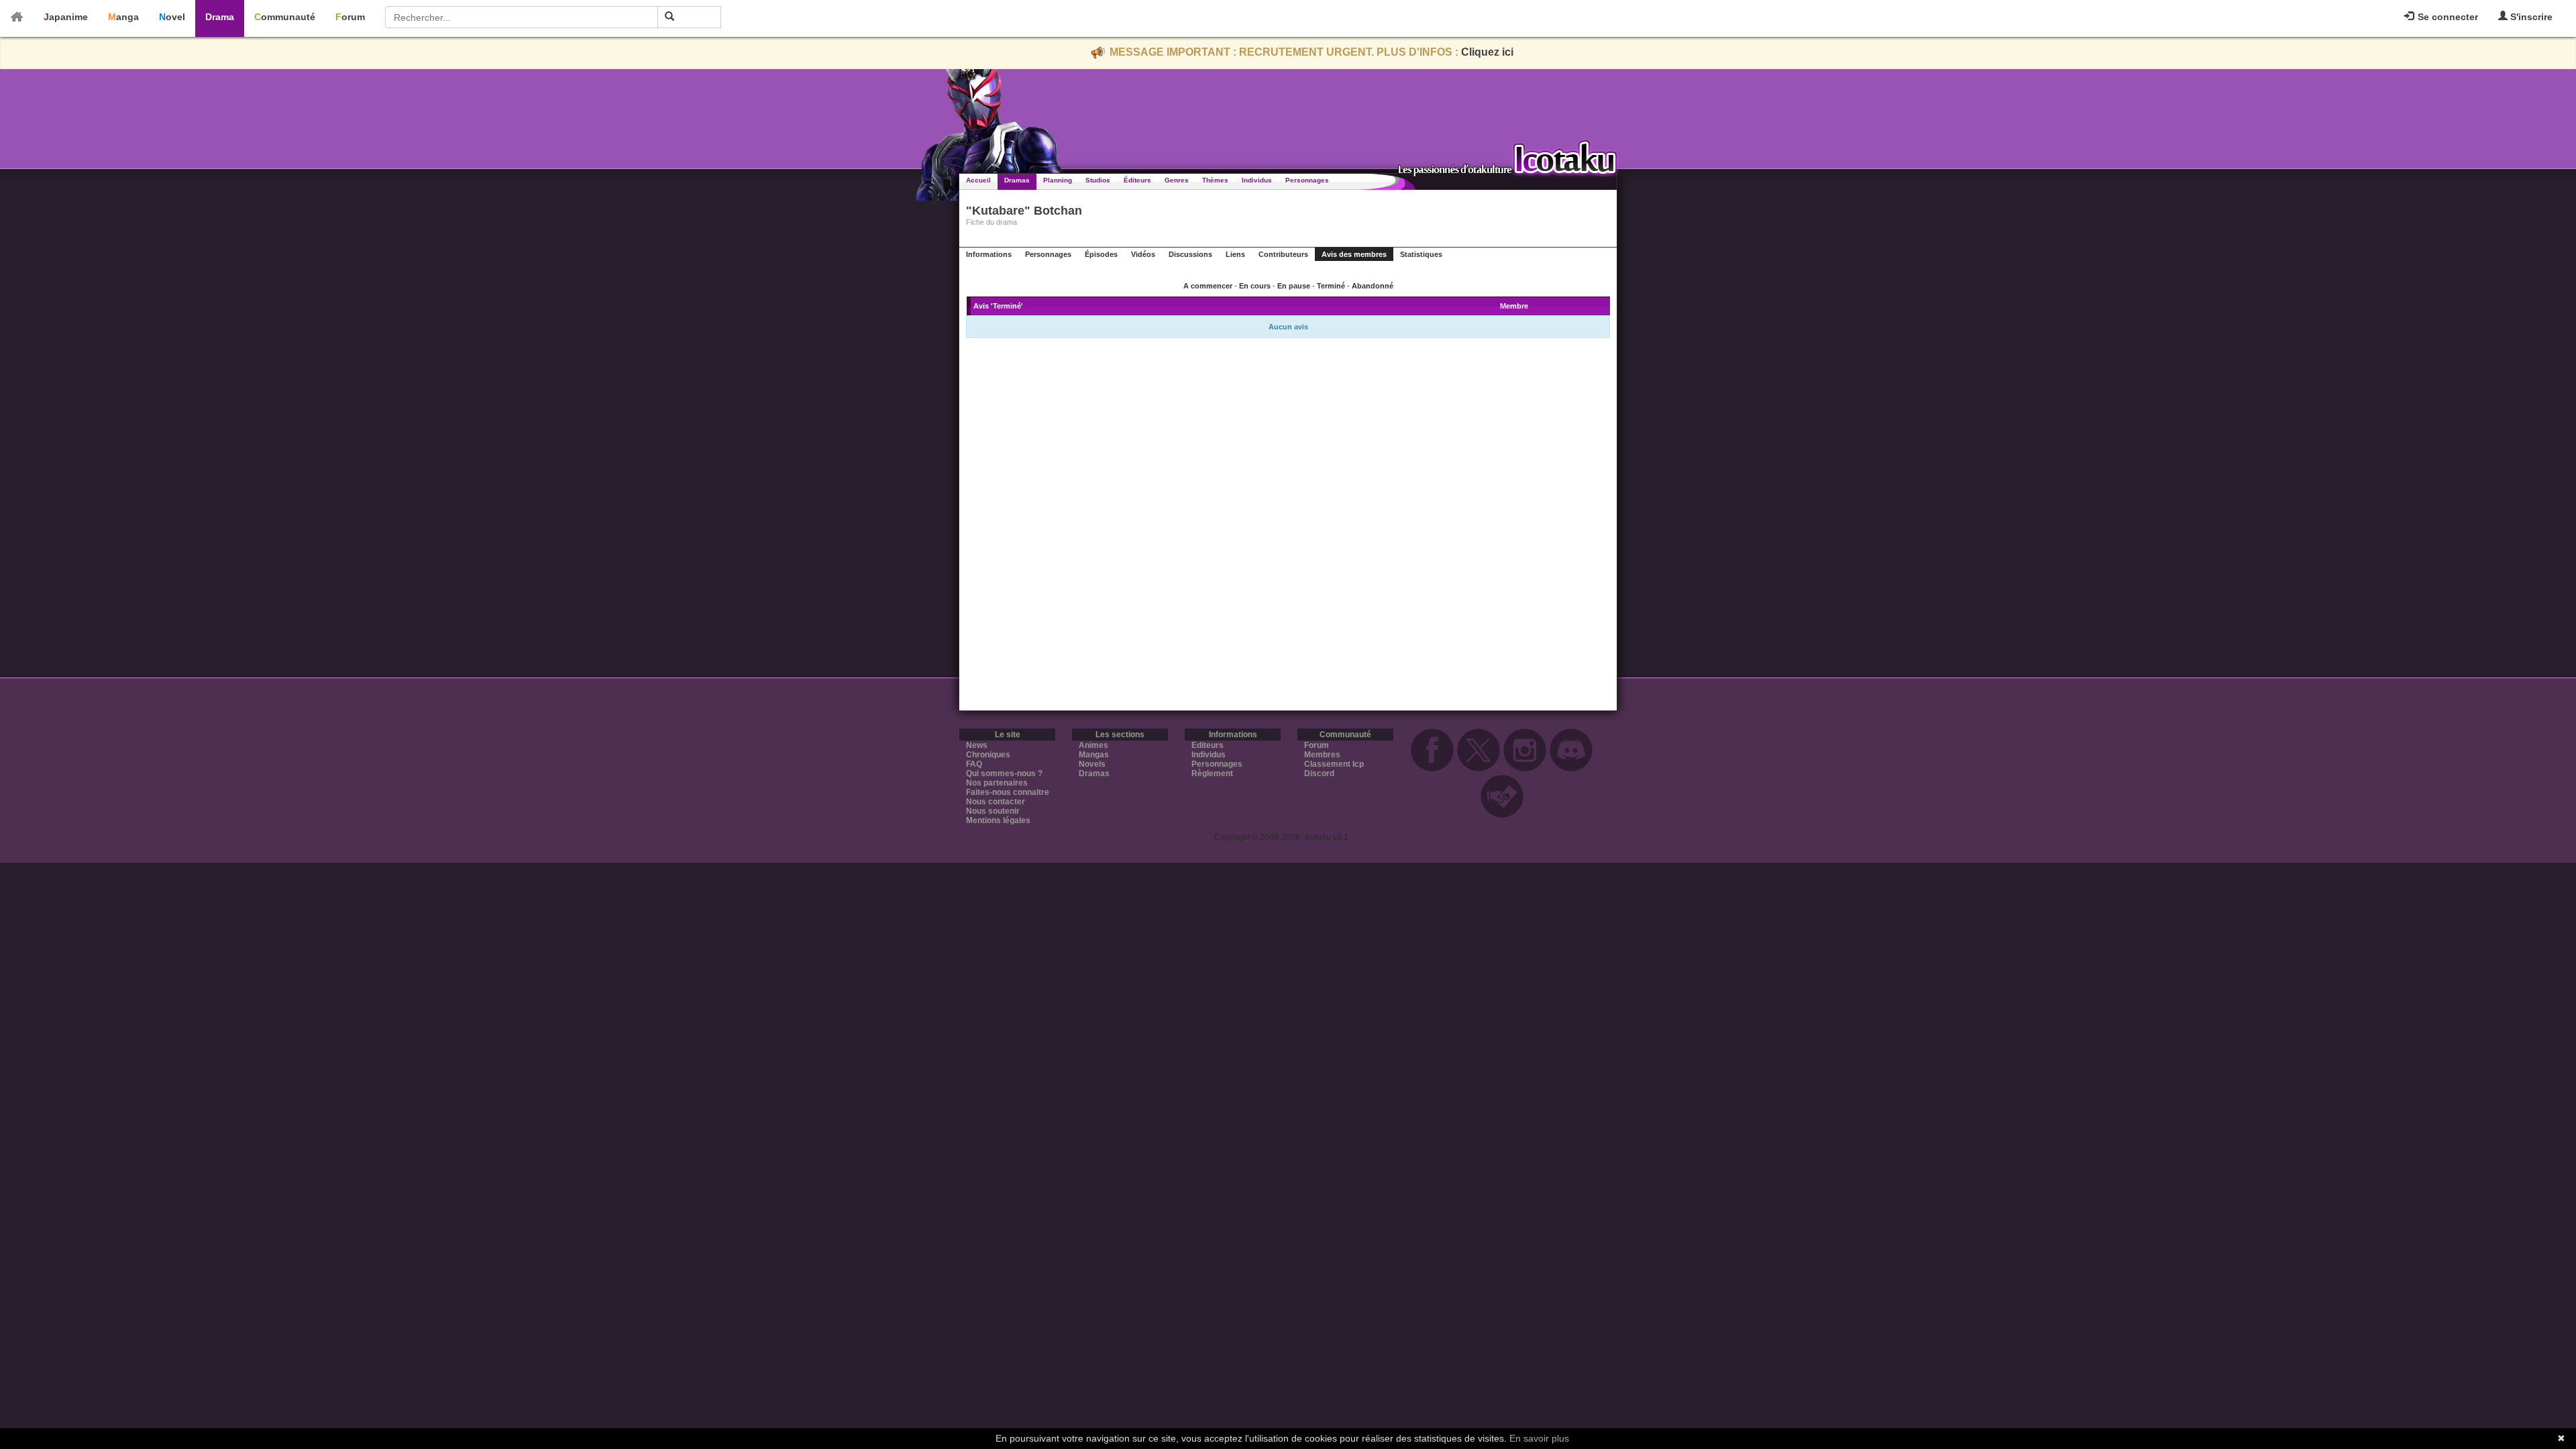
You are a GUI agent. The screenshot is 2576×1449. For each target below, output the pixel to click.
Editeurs (1207, 745)
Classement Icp (1334, 764)
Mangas (1094, 755)
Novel (172, 17)
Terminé (1331, 286)
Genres (1177, 180)
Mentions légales (998, 820)
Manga (123, 17)
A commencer (1208, 286)
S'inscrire (2530, 17)
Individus (1257, 180)
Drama (220, 17)
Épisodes (1101, 254)
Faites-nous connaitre (1008, 792)
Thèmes (1215, 180)
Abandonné (1373, 286)
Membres (1322, 755)
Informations (989, 254)
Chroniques (988, 755)
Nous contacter (996, 802)
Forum (350, 17)
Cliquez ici (1487, 52)
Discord (1319, 773)
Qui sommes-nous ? (1004, 773)
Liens (1235, 254)
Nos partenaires (997, 783)
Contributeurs (1283, 254)
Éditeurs (1137, 180)
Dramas (1017, 180)
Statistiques (1421, 254)
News (977, 745)
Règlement (1212, 773)
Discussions (1190, 254)
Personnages (1307, 180)
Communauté (285, 17)
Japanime (66, 17)
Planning (1058, 180)
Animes (1093, 745)
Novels (1092, 764)
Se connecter (2447, 17)
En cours (1255, 286)
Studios (1098, 180)
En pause (1294, 286)
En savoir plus (1539, 1438)
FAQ (974, 764)
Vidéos (1143, 254)
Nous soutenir (993, 811)
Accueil (978, 180)
